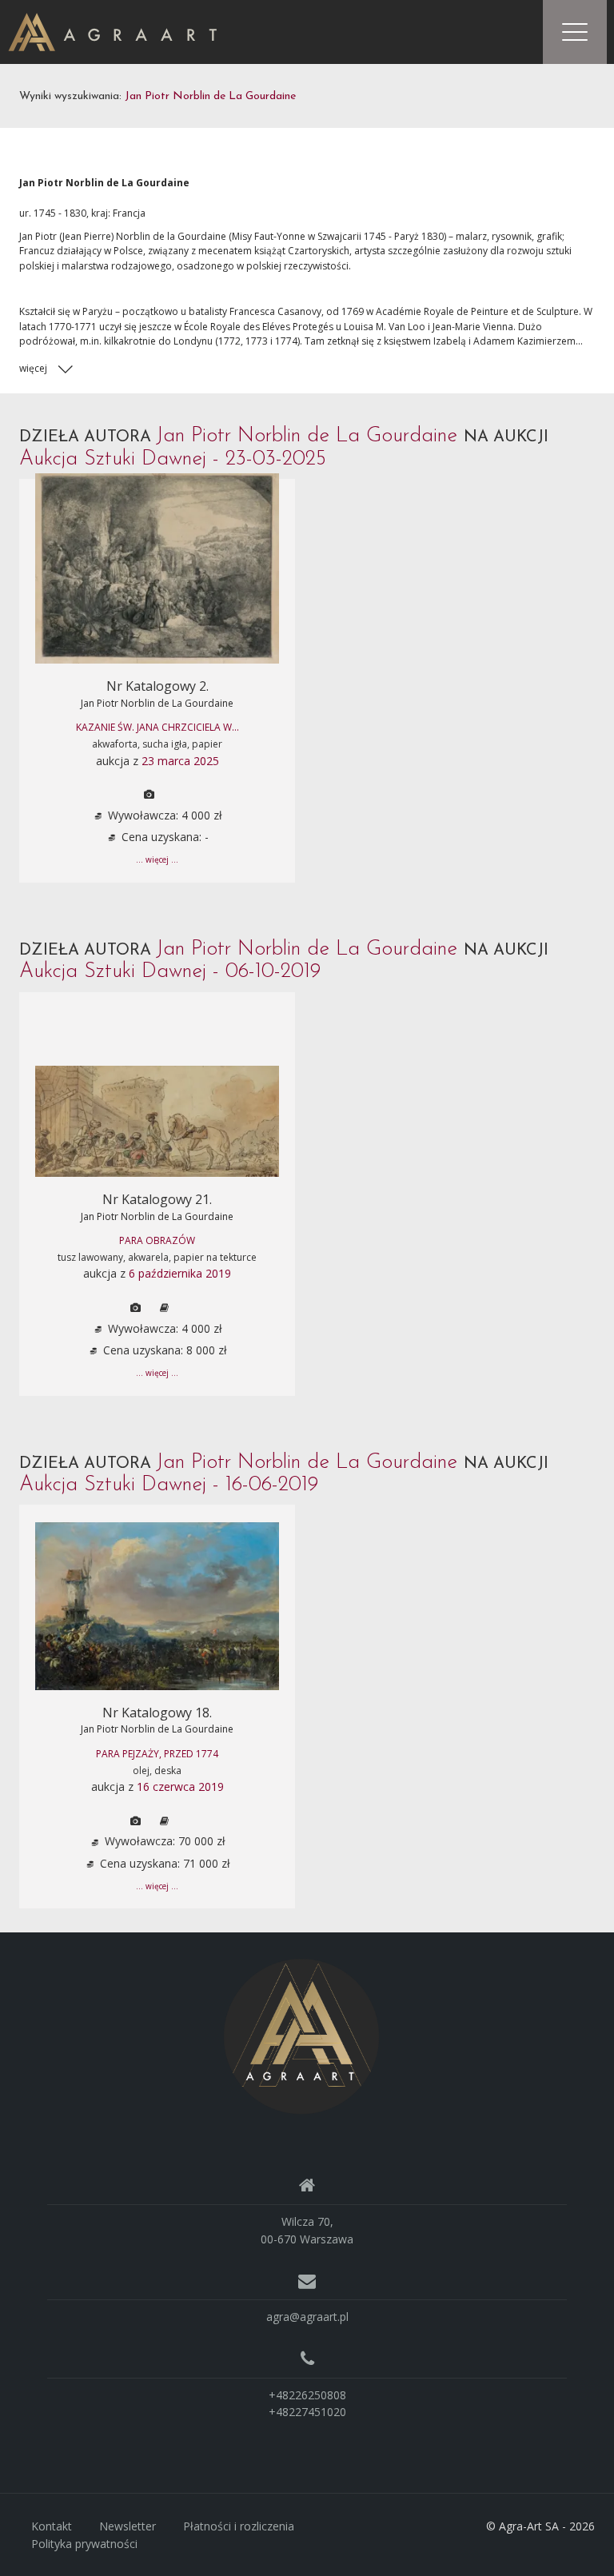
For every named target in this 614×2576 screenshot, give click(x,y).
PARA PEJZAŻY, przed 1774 (157, 1754)
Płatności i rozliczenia (239, 2526)
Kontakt (52, 2526)
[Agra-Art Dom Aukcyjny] (301, 2035)
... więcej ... (157, 859)
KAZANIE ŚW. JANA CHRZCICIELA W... (157, 727)
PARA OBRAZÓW (157, 1240)
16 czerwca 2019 (180, 1786)
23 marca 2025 (180, 761)
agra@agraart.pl (307, 2317)
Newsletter (128, 2526)
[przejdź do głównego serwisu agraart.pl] (112, 31)
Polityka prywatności (84, 2544)
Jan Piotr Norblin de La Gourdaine (157, 703)
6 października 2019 (180, 1273)
